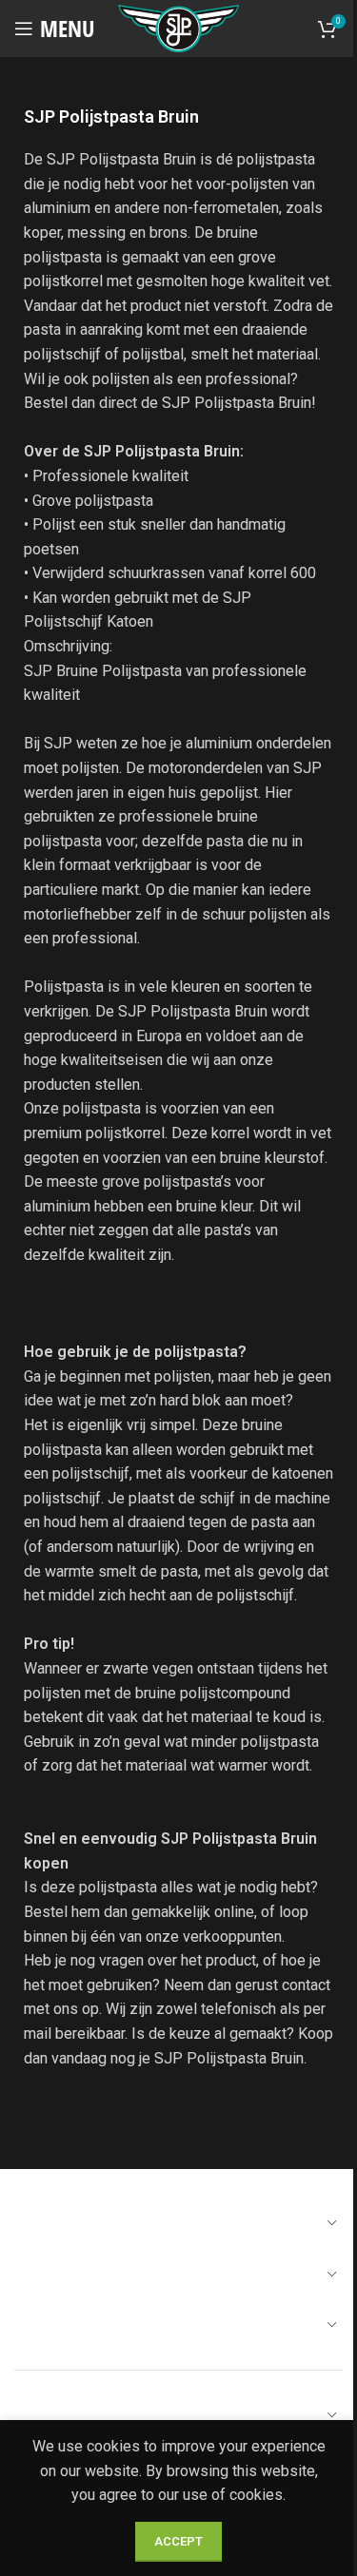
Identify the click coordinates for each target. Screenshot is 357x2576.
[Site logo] (178, 27)
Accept (178, 2541)
